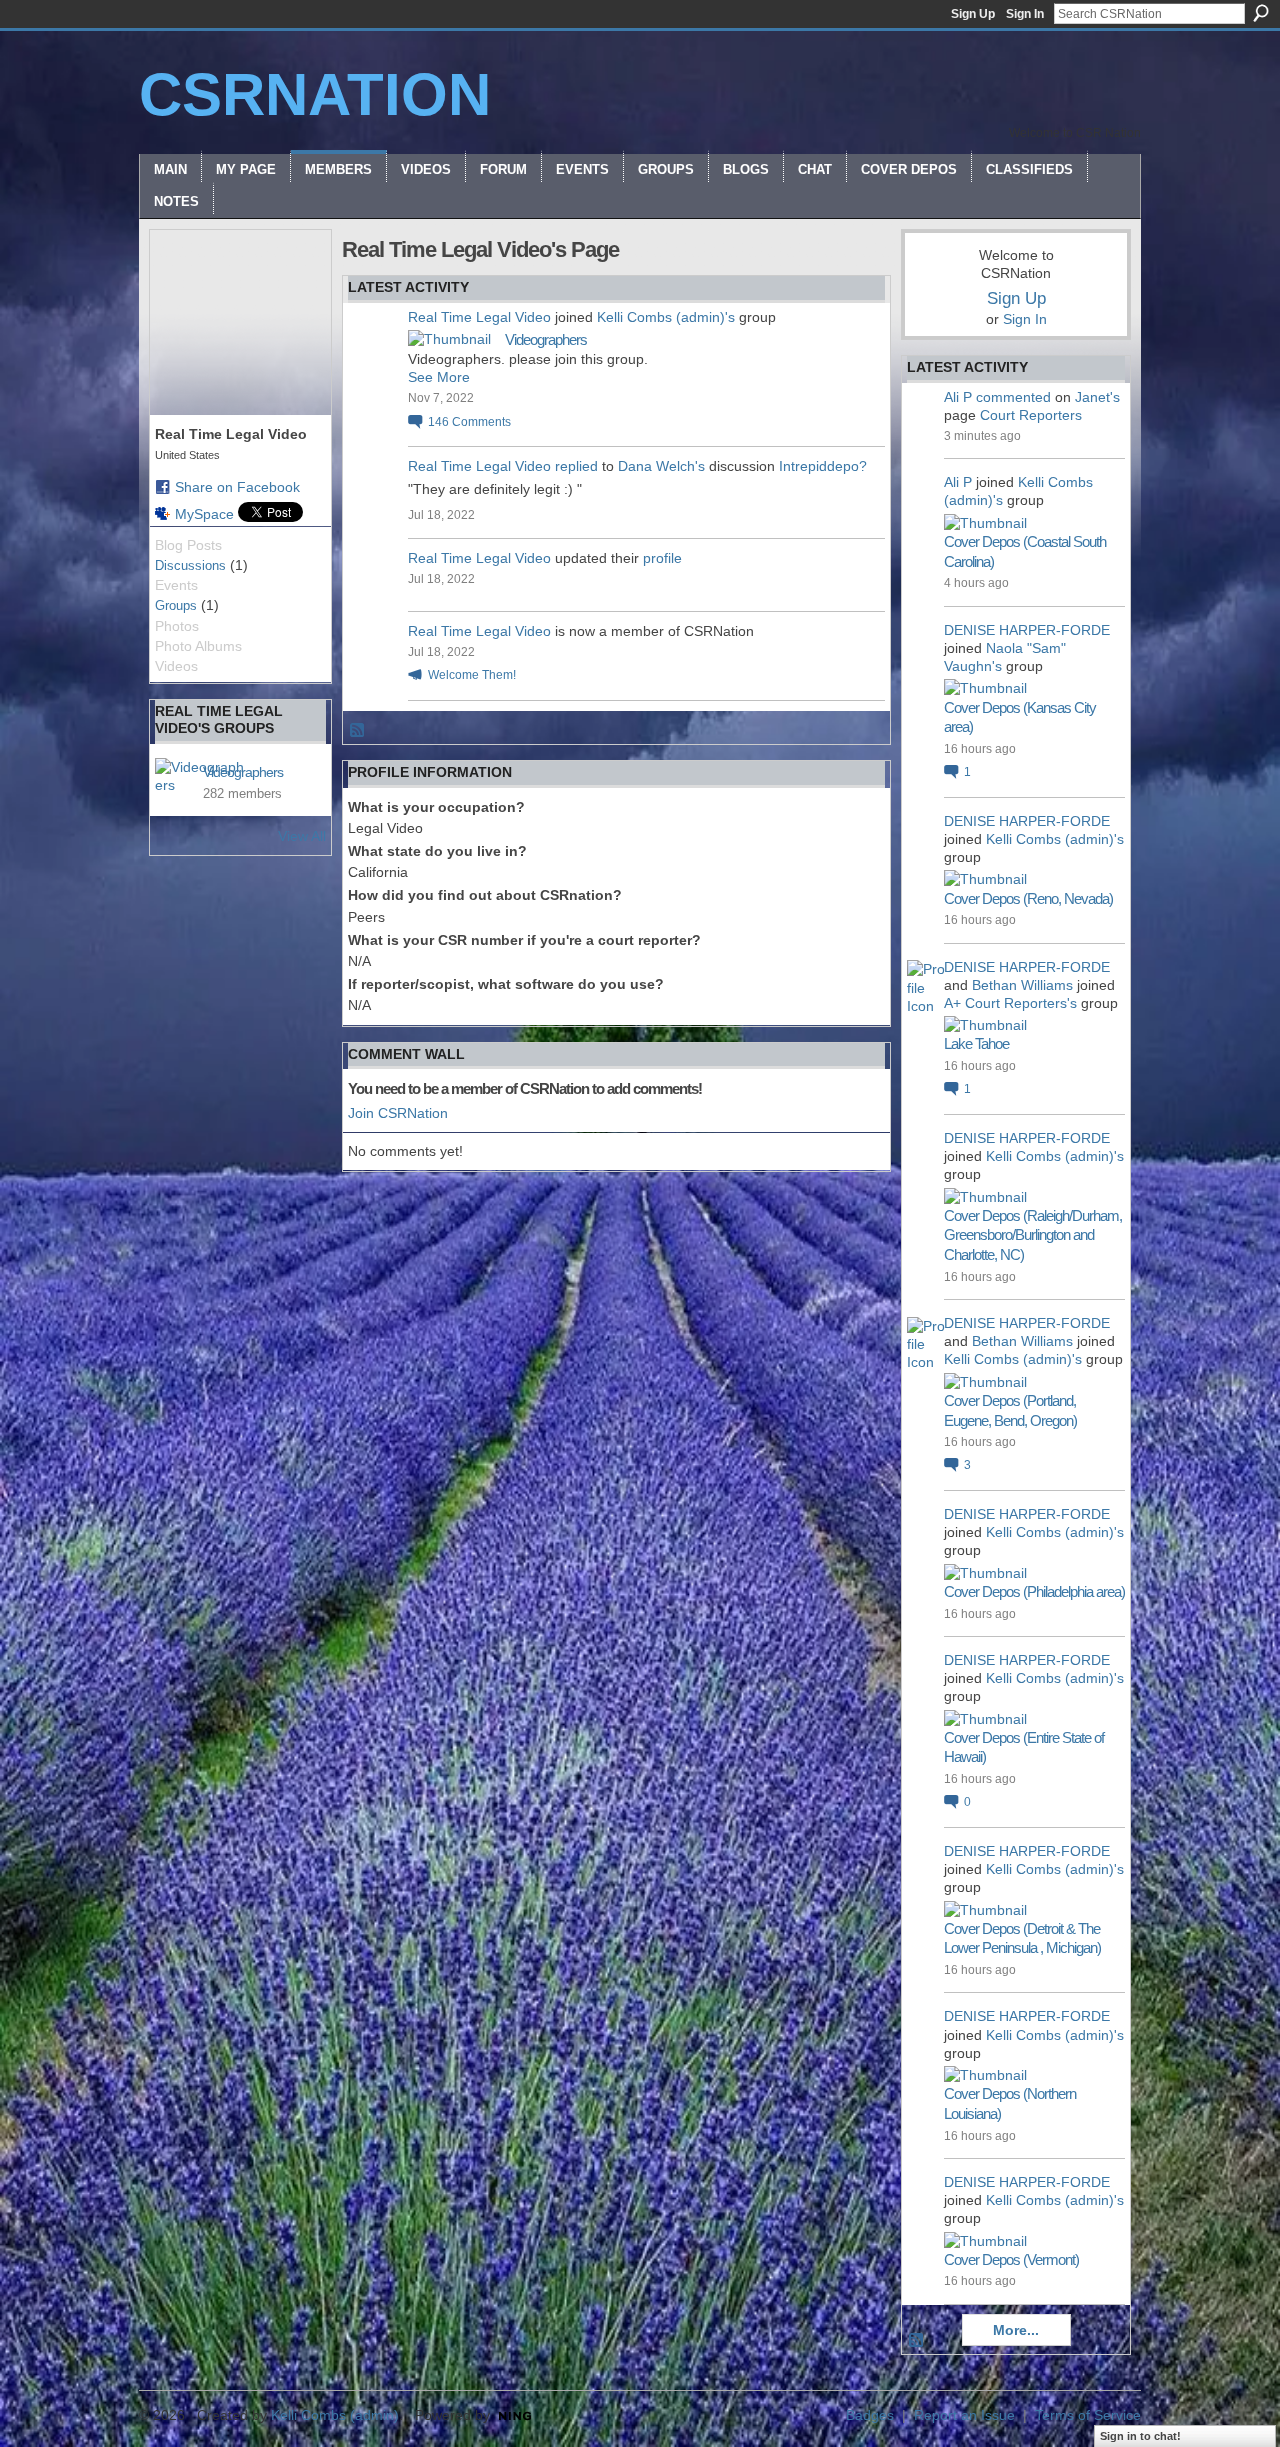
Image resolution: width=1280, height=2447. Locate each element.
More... (1016, 2330)
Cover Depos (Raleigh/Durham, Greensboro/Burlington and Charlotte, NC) (1033, 1235)
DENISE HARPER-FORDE (1027, 630)
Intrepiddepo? (823, 466)
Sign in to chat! (1140, 2436)
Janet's (1097, 397)
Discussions (190, 565)
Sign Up (973, 14)
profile (662, 558)
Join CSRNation (398, 1113)
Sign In (1025, 14)
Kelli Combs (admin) (335, 2415)
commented (1013, 397)
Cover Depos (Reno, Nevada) (1028, 898)
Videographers (243, 772)
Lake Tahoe (976, 1043)
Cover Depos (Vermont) (1011, 2259)
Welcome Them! (472, 675)
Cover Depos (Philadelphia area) (1034, 1591)
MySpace (204, 514)
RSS (358, 731)
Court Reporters (1031, 415)
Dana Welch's (661, 466)
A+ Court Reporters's (1010, 1003)
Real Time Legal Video (479, 317)
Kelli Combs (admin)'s (666, 317)
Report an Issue (964, 2415)
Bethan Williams (1022, 985)
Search (1261, 13)
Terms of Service (1088, 2415)
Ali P (958, 397)
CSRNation (315, 94)
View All (302, 836)
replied (576, 466)
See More (439, 377)
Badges (870, 2415)
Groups (176, 605)
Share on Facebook (237, 487)
